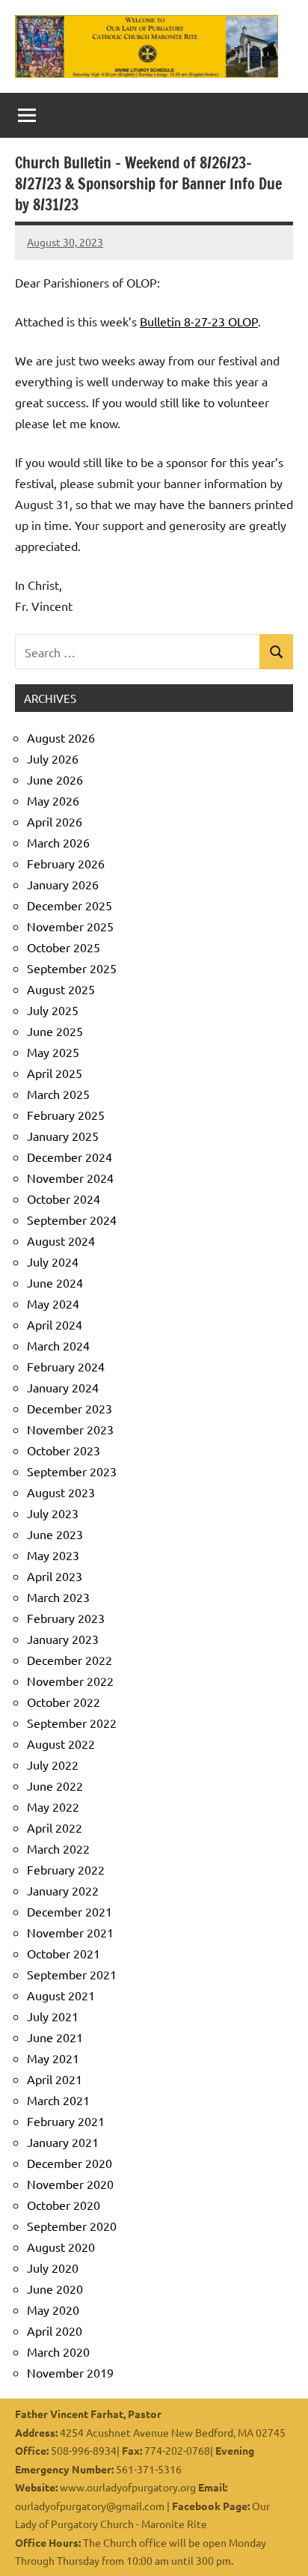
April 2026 (55, 821)
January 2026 (63, 884)
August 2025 (61, 989)
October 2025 (64, 947)
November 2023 (70, 1429)
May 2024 (53, 1303)
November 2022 (70, 1681)
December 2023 (70, 1408)
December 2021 (70, 1911)
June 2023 (55, 1534)
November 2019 (70, 2372)
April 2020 (55, 2330)
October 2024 (64, 1199)
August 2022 (61, 1744)
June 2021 (55, 2037)
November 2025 (70, 926)
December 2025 (70, 905)
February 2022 (66, 1869)
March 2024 (58, 1345)
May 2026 (53, 800)
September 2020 (72, 2226)
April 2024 (55, 1324)
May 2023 (53, 1555)
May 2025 (53, 1052)
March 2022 (58, 1848)
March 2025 (58, 1094)
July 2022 (53, 1764)
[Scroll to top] (277, 2545)
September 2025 (72, 968)
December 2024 (70, 1157)
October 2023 (64, 1450)
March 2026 (58, 842)
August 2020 (61, 2247)
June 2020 (55, 2289)
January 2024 (63, 1387)
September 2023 (72, 1471)
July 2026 (53, 758)
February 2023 (66, 1618)
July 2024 (53, 1261)
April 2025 (55, 1073)
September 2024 (72, 1220)
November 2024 (70, 1178)
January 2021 (63, 2142)
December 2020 (70, 2163)
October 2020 (64, 2205)
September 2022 (72, 1723)
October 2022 (64, 1702)
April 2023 (55, 1576)
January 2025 (63, 1136)
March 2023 (58, 1597)
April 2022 (55, 1827)
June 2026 (55, 779)
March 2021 (58, 2100)
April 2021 (55, 2079)
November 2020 (70, 2184)
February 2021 (66, 2121)
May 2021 (53, 2058)
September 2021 (72, 1974)
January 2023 (63, 1639)
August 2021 (61, 1995)
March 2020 (58, 2351)
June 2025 (55, 1031)
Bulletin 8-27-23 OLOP (199, 321)
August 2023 (61, 1492)
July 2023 (53, 1513)
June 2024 (55, 1282)
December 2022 (70, 1660)
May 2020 (53, 2309)
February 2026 (66, 863)
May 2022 (53, 1806)
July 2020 (53, 2268)
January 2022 (63, 1890)
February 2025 (66, 1115)
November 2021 (70, 1932)
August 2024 (61, 1240)
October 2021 (64, 1953)
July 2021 (53, 2016)
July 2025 (53, 1010)
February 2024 (66, 1366)
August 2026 (61, 737)
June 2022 (55, 1785)
